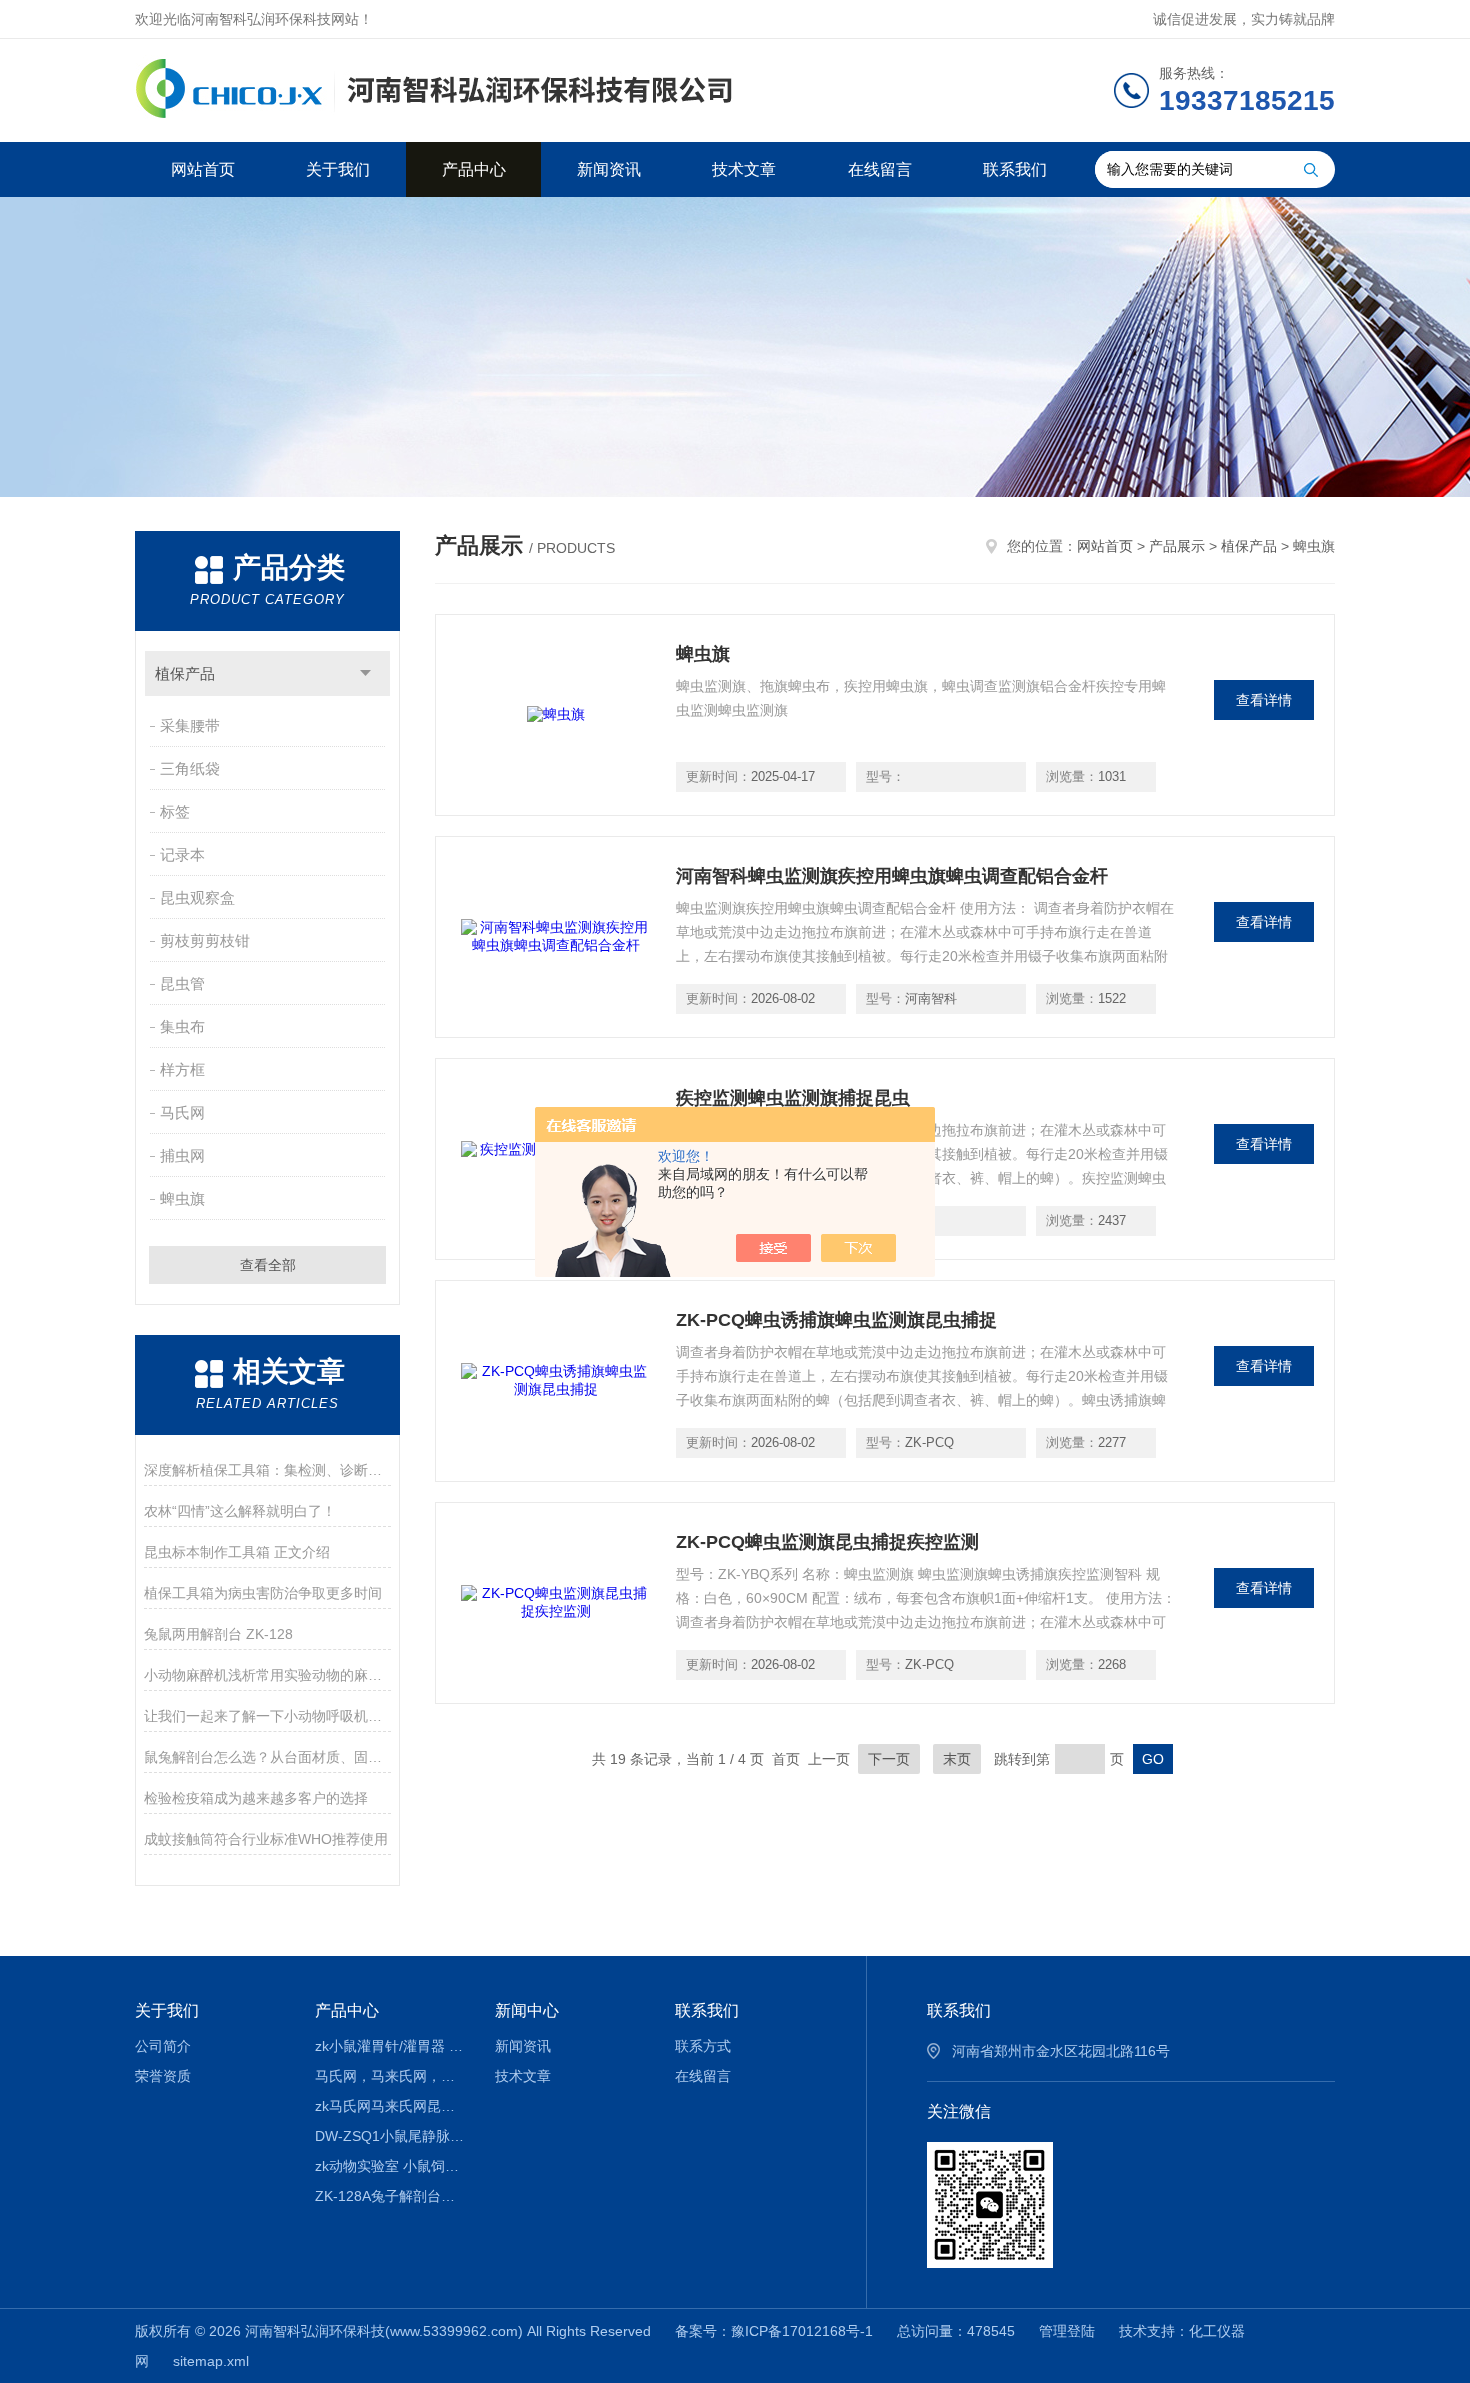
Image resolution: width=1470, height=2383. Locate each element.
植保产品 (185, 673)
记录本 (182, 854)
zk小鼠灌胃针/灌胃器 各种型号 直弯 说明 (390, 2046)
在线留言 (880, 169)
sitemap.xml (211, 2361)
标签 (175, 811)
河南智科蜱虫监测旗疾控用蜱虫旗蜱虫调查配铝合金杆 (892, 876)
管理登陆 (1067, 2331)
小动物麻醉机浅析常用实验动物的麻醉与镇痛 (267, 1675)
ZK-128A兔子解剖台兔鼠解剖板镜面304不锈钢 (390, 2196)
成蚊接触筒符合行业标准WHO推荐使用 (266, 1839)
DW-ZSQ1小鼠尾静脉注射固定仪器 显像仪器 (390, 2136)
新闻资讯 (609, 169)
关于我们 (338, 169)
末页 (957, 1759)
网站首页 (203, 169)
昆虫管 (182, 983)
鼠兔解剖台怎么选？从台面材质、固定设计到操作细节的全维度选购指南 (267, 1757)
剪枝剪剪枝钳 (205, 940)
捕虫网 (182, 1155)
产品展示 (1177, 546)
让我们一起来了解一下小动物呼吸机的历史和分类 (267, 1716)
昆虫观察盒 (197, 897)
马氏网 (182, 1112)
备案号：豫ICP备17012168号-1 (774, 2331)
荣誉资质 (163, 2076)
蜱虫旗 (182, 1198)
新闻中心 (527, 2010)
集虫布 (182, 1026)
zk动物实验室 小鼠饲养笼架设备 (390, 2166)
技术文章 (744, 169)
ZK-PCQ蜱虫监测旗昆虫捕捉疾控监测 (827, 1542)
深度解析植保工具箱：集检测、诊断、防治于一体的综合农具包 (267, 1470)
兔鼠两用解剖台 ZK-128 (218, 1634)
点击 (365, 673)
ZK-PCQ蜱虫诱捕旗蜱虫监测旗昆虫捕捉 (836, 1320)
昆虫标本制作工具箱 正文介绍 (237, 1552)
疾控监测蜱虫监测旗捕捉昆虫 (793, 1098)
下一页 (889, 1759)
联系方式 (703, 2046)
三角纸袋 (190, 768)
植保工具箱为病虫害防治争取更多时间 (263, 1593)
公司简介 (163, 2046)
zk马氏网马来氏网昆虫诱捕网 (390, 2106)
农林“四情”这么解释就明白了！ (240, 1511)
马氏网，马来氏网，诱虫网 (390, 2076)
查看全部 (268, 1265)
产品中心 (474, 169)
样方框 (182, 1069)
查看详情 (1264, 700)
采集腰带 (190, 725)
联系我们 (1015, 169)
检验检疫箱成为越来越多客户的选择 (256, 1798)
